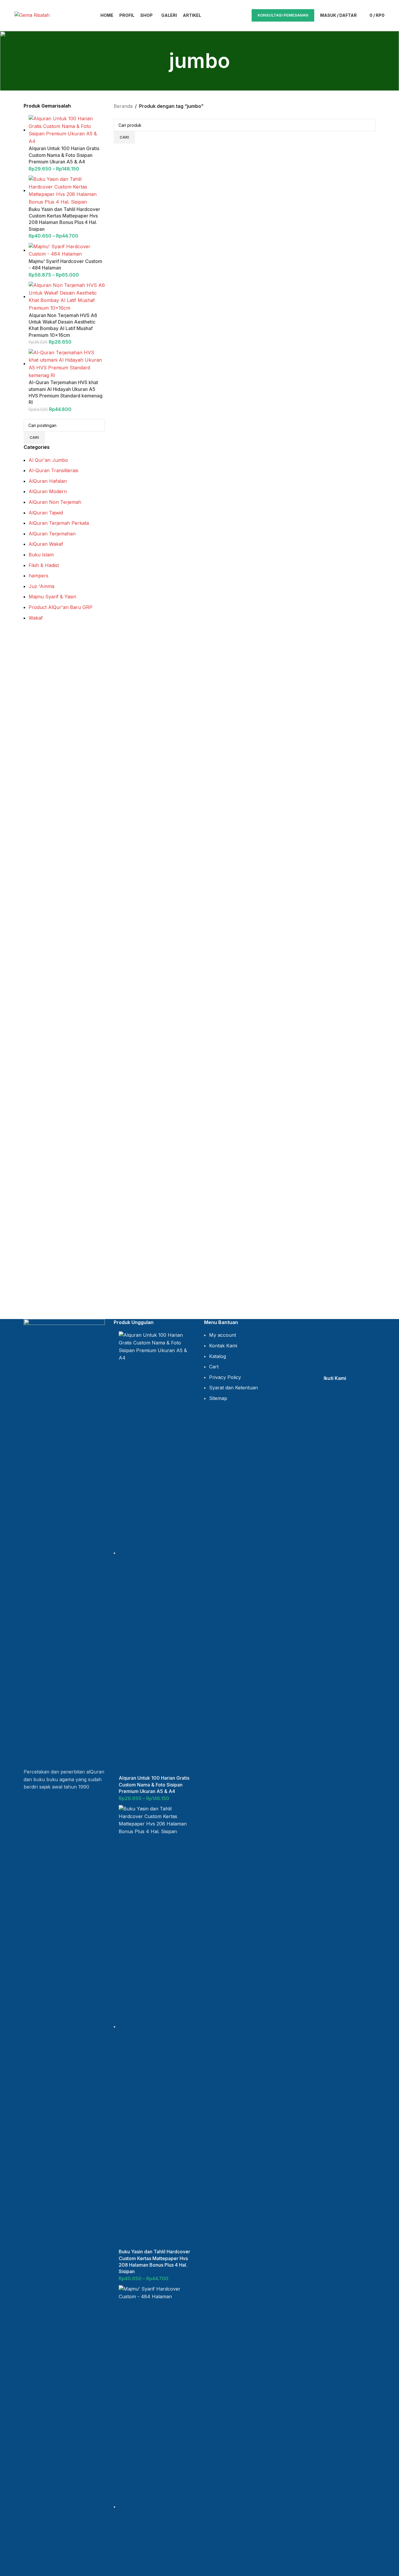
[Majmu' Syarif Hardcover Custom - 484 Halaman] (67, 250)
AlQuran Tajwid (46, 513)
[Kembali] (162, 61)
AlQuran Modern (48, 491)
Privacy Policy (225, 1377)
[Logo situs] (32, 15)
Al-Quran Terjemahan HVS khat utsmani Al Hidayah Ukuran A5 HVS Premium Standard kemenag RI (66, 392)
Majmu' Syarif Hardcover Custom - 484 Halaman (65, 264)
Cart (214, 1367)
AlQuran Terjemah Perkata (59, 523)
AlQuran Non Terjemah (55, 502)
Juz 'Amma (41, 586)
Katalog (218, 1356)
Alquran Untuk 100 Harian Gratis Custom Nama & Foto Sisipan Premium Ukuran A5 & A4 (64, 155)
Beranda (123, 106)
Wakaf (36, 618)
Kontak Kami (223, 1346)
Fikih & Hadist (44, 565)
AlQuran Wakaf (46, 544)
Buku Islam (41, 555)
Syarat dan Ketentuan (233, 1388)
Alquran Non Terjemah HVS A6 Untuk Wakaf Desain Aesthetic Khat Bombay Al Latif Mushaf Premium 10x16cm (63, 325)
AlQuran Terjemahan (52, 534)
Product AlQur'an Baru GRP (61, 607)
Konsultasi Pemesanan (283, 15)
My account (223, 1335)
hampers (39, 576)
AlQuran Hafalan (48, 481)
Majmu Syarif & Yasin (52, 597)
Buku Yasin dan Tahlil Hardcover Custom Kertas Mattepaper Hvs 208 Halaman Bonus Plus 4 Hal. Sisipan (64, 219)
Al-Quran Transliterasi (53, 470)
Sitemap (218, 1398)
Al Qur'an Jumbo (48, 460)
